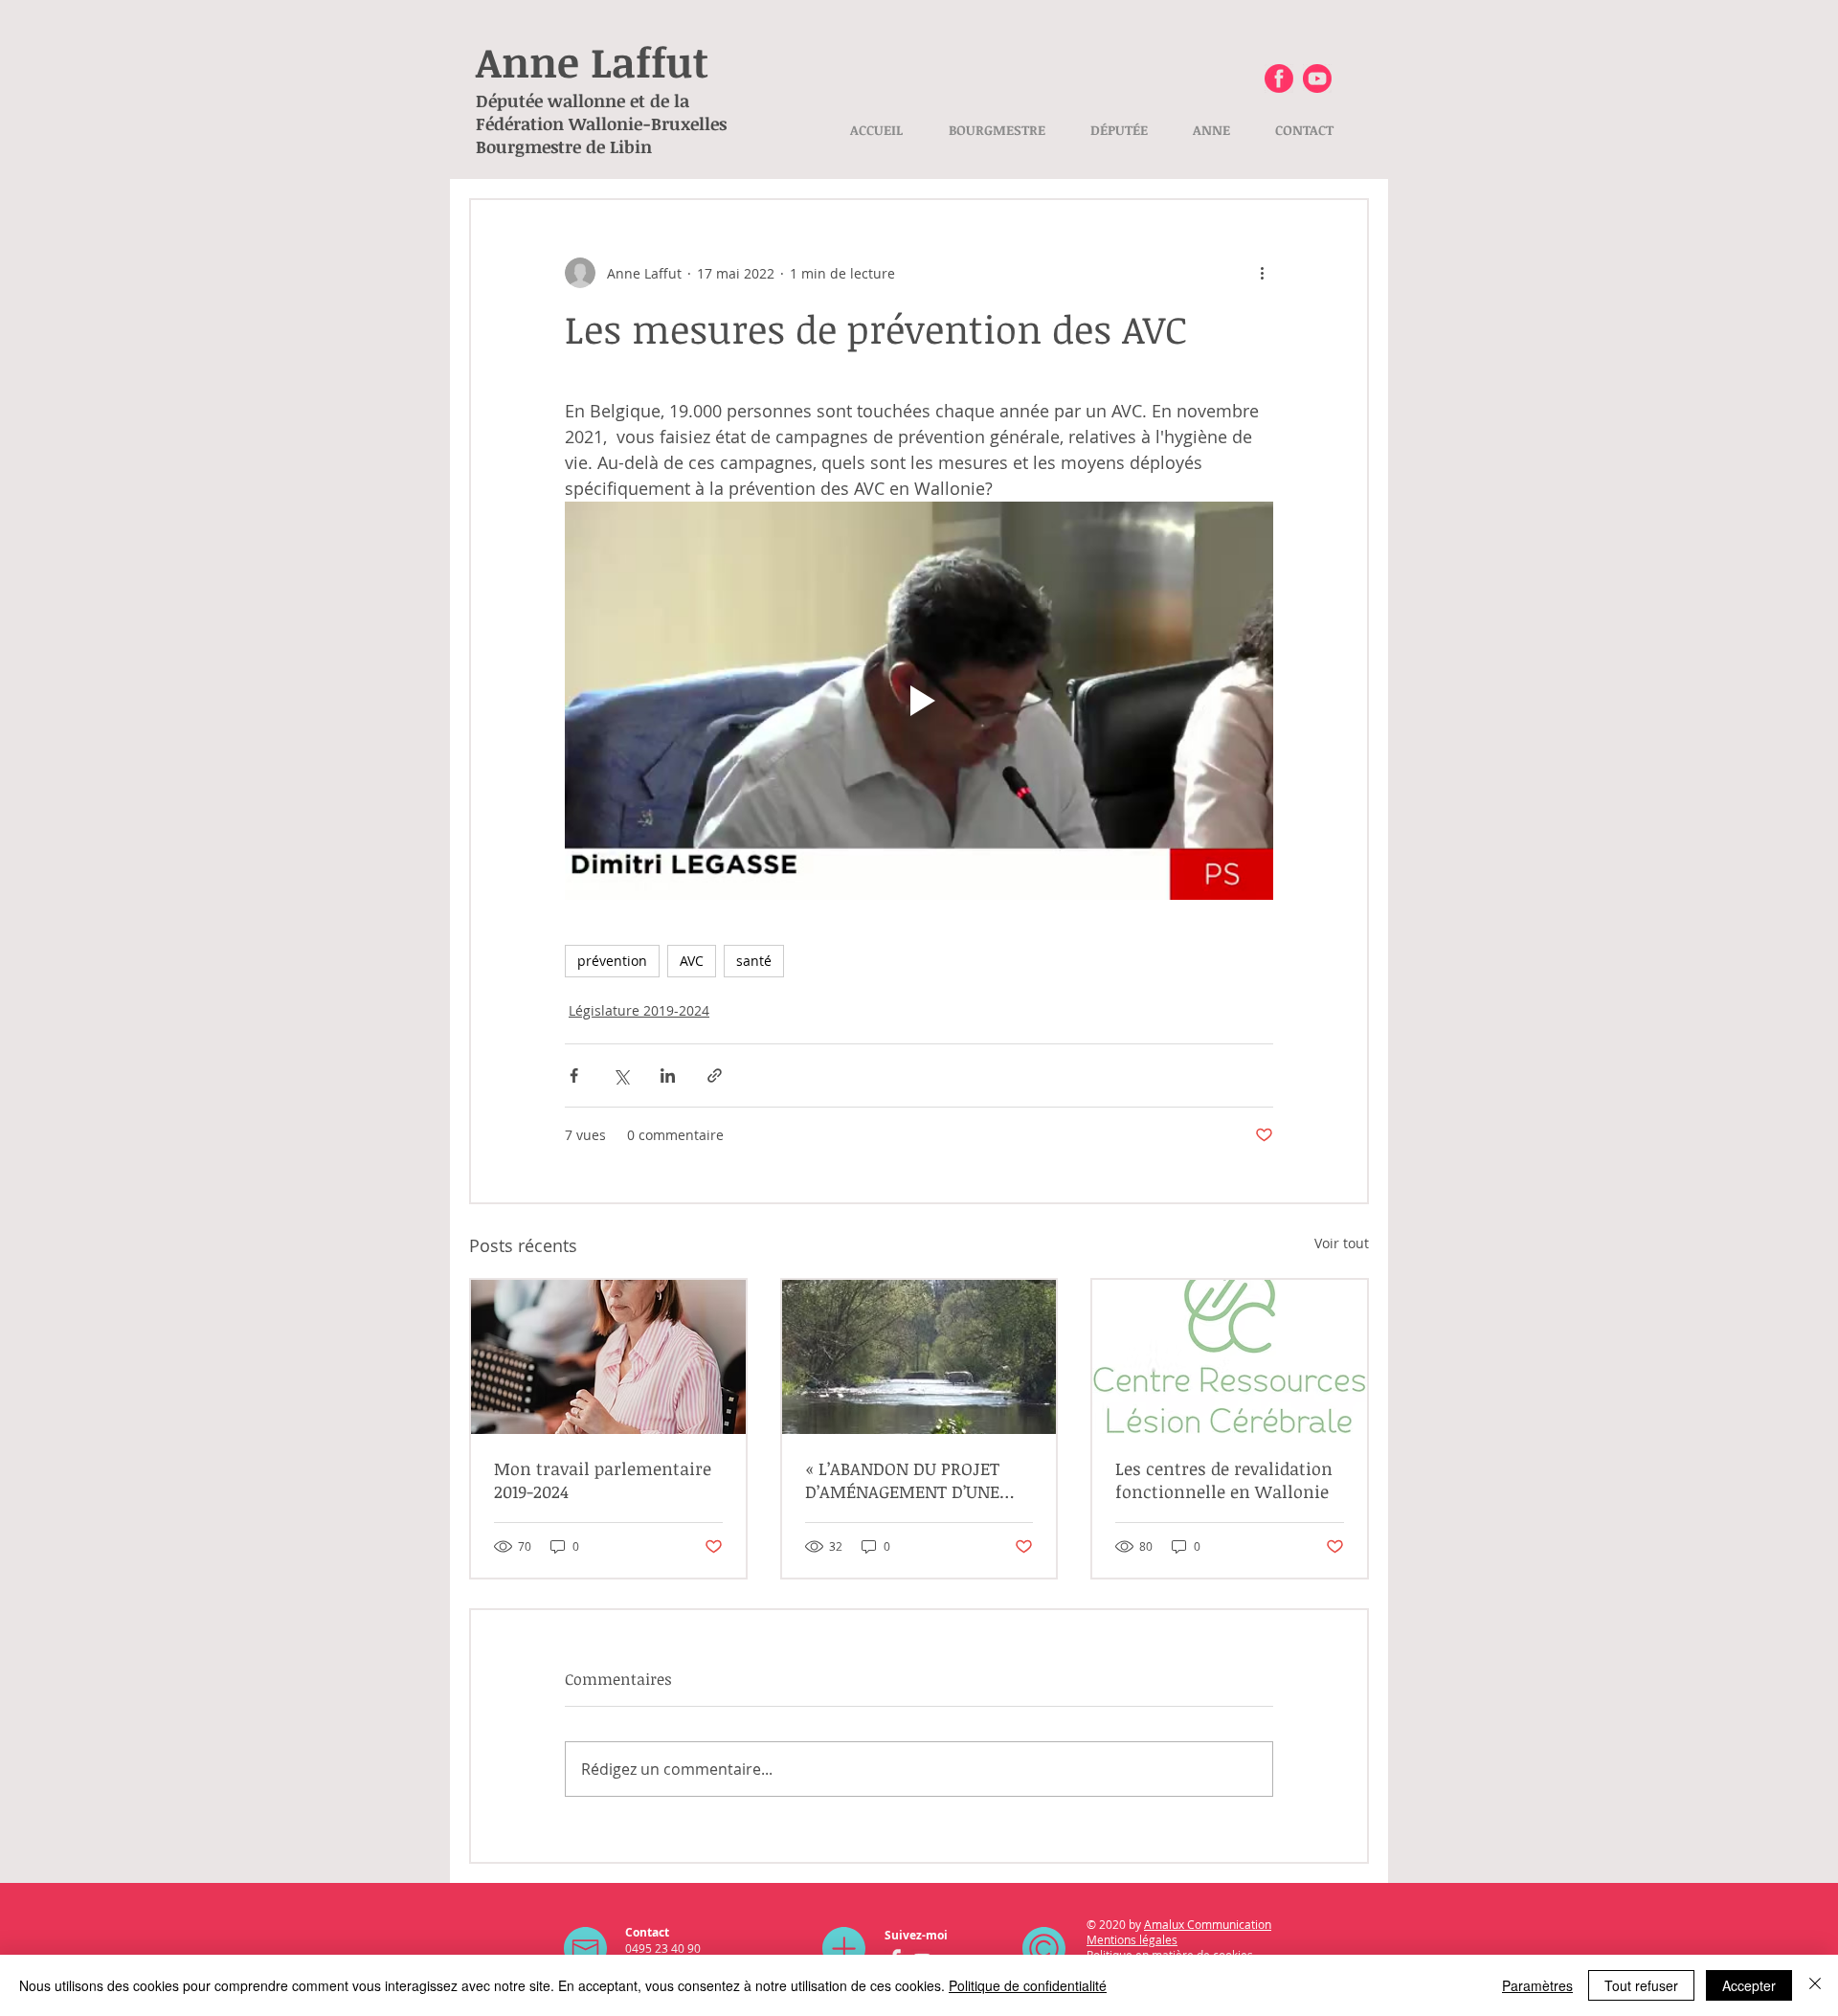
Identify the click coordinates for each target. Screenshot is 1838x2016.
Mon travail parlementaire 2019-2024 (603, 1480)
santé (754, 961)
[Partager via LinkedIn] (668, 1075)
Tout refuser (1641, 1985)
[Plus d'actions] (1262, 273)
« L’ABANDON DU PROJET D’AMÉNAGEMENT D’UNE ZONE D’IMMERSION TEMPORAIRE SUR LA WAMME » (902, 1480)
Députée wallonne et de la (583, 101)
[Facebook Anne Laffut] (1279, 78)
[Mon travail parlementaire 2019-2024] (608, 1357)
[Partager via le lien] (715, 1075)
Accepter (1749, 1985)
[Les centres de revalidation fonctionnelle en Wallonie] (1230, 1357)
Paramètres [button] (1537, 1985)
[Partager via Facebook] (574, 1075)
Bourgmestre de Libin (564, 146)
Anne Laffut (592, 61)
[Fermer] (1815, 1985)
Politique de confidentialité (1028, 1985)
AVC (692, 961)
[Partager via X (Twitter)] (621, 1075)
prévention (612, 961)
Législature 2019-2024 (639, 1010)
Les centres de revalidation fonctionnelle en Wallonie (1224, 1480)
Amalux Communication (1208, 1924)
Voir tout (1342, 1243)
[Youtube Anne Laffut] (1317, 78)
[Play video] (919, 701)
